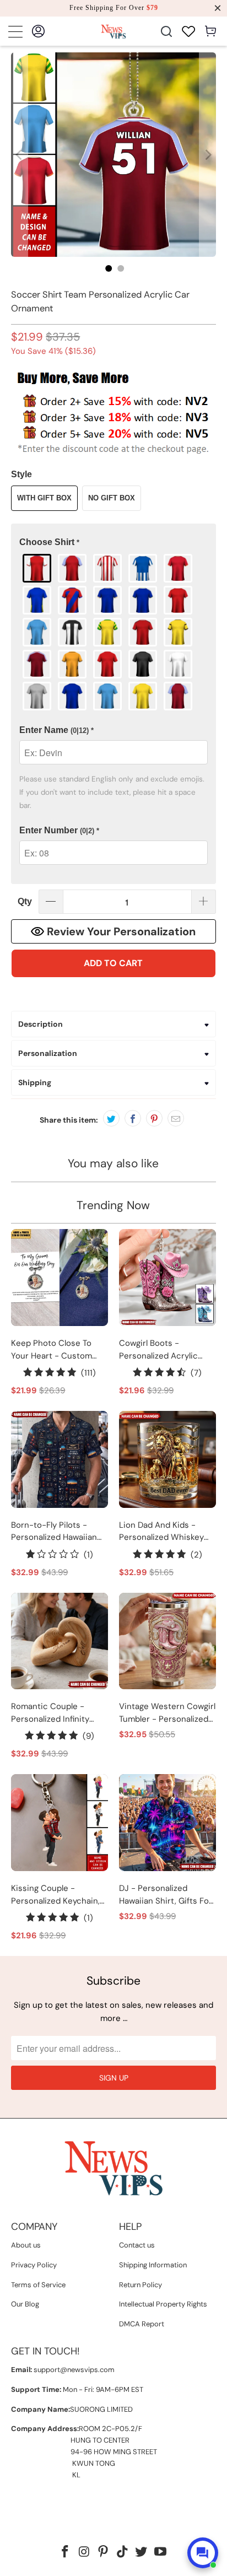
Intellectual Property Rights (163, 2304)
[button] (113, 543)
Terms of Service (38, 2285)
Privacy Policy (34, 2265)
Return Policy (140, 2285)
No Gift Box (112, 498)
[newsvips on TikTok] (122, 2553)
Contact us (137, 2245)
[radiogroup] (113, 632)
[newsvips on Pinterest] (104, 2553)
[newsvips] (113, 31)
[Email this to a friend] (176, 1118)
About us (26, 2245)
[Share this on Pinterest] (154, 1118)
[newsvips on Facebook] (65, 2553)
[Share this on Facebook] (133, 1118)
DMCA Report (142, 2324)
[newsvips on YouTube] (161, 2553)
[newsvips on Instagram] (84, 2553)
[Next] (208, 155)
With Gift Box (44, 498)
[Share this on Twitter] (111, 1118)
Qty (25, 901)
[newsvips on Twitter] (142, 2553)
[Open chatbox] (203, 2553)
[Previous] (19, 155)
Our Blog (25, 2304)
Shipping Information (153, 2265)
